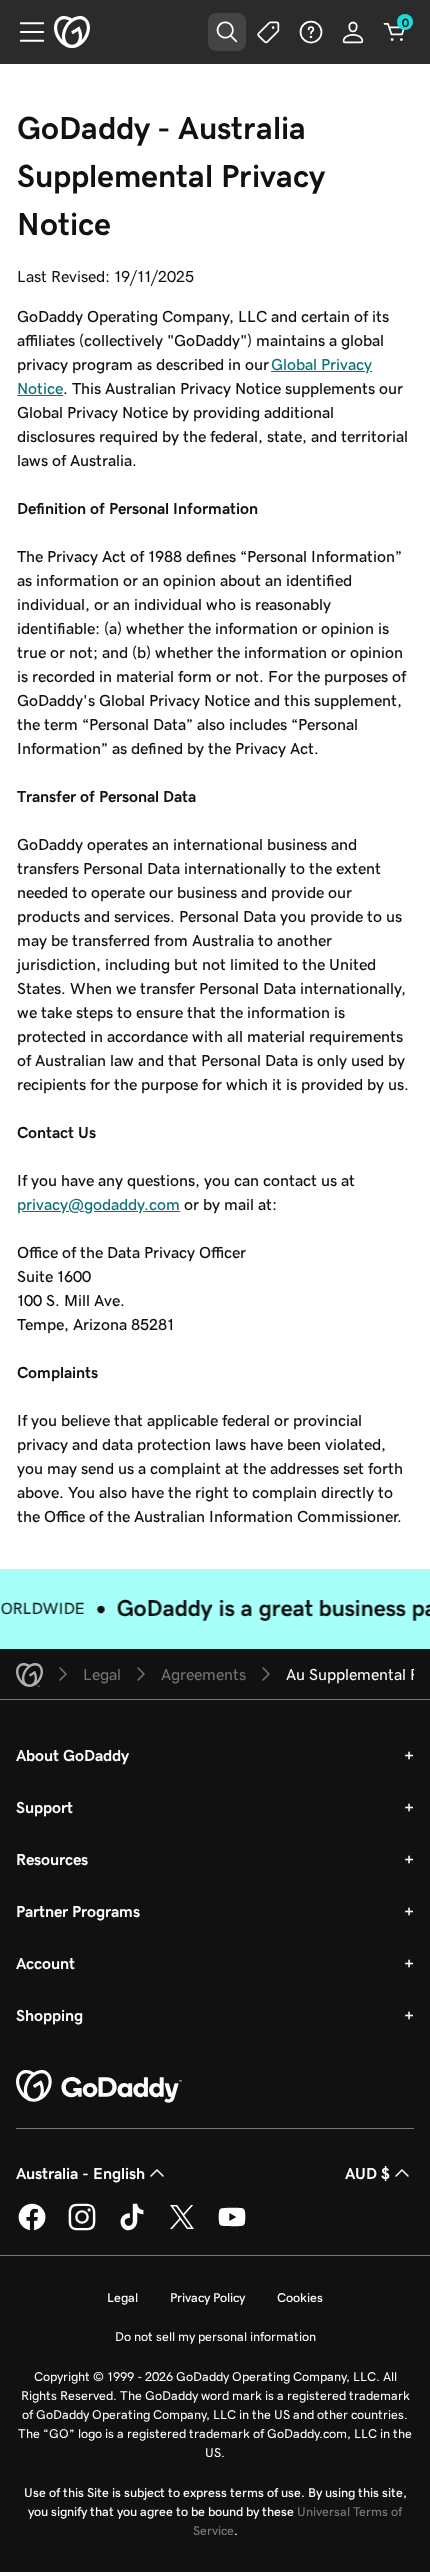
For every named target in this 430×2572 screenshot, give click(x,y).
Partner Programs (78, 1911)
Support (44, 1807)
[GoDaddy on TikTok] (132, 2227)
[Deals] (269, 32)
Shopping (49, 2015)
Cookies (300, 2297)
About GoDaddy (72, 1755)
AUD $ (367, 2173)
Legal (122, 2297)
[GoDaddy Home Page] (99, 2087)
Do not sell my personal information (215, 2336)
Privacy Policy (207, 2297)
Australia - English (80, 2173)
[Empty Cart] (395, 32)
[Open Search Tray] (227, 32)
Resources (52, 1859)
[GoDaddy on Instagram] (82, 2227)
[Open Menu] (24, 32)
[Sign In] (353, 32)
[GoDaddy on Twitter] (182, 2227)
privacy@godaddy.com (98, 1204)
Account (45, 1963)
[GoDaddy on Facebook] (32, 2227)
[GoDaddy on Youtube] (232, 2227)
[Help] (311, 32)
